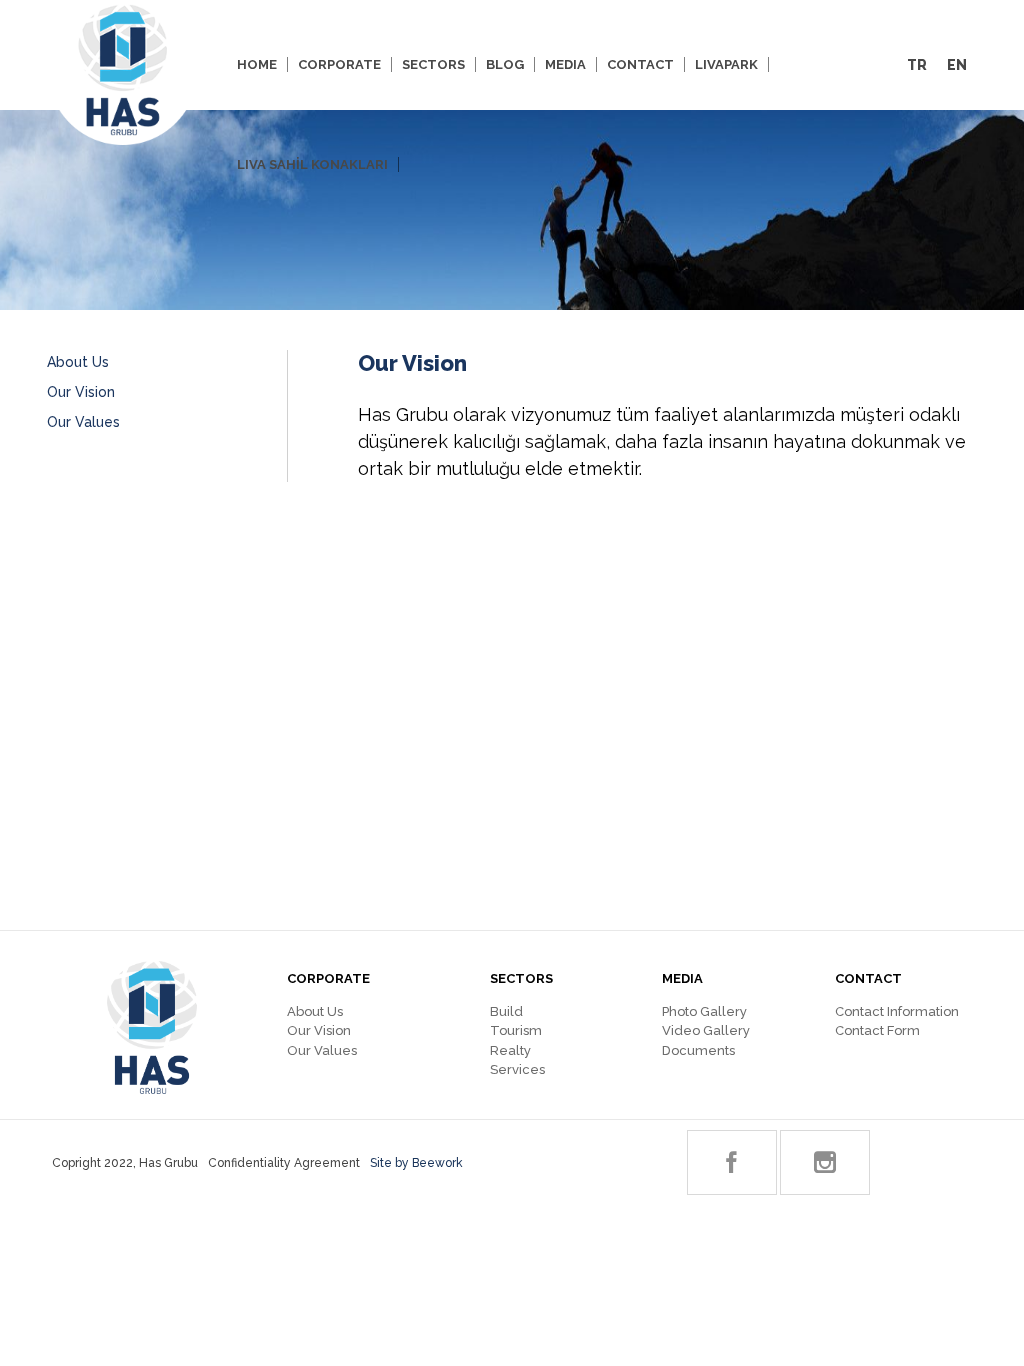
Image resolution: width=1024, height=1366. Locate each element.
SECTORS (433, 64)
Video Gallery (706, 1030)
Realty (510, 1050)
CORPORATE (339, 64)
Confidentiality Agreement (284, 1163)
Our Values (83, 422)
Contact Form (877, 1030)
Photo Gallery (704, 1011)
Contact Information (897, 1011)
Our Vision (81, 392)
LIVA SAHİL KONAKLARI (312, 164)
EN (957, 65)
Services (517, 1069)
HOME (257, 64)
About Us (78, 362)
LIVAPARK (726, 64)
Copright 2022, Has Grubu (125, 1163)
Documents (698, 1050)
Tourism (516, 1030)
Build (506, 1011)
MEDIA (565, 64)
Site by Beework (416, 1163)
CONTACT (640, 64)
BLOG (505, 64)
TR (917, 65)
